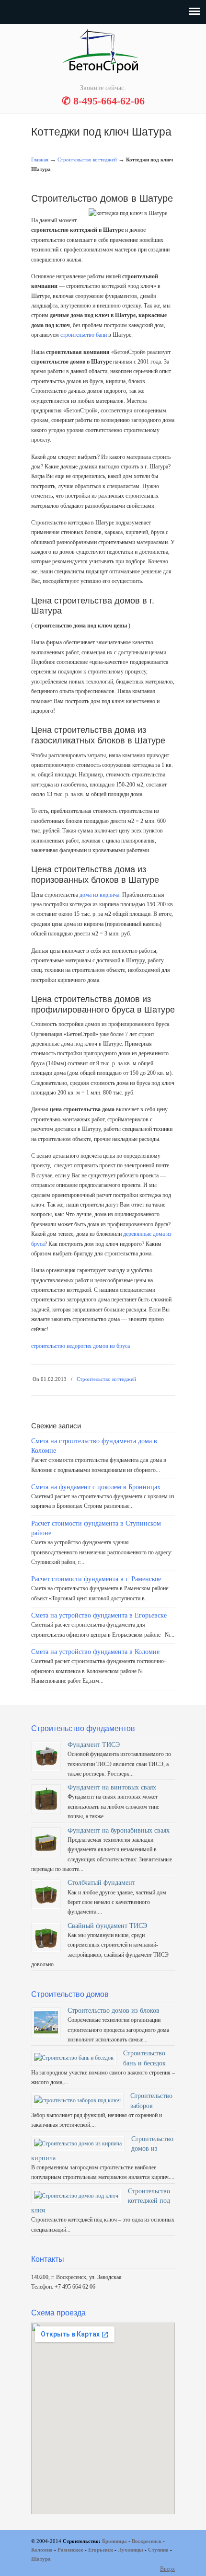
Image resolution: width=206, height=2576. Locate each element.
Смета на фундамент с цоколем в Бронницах (96, 1487)
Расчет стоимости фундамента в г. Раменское (96, 1579)
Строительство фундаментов (103, 53)
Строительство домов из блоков (114, 2010)
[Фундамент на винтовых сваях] (46, 1809)
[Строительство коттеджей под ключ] (76, 2196)
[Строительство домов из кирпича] (78, 2143)
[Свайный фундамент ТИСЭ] (46, 1948)
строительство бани (84, 335)
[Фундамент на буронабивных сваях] (46, 1852)
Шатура (41, 2559)
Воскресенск (147, 2541)
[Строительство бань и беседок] (74, 2058)
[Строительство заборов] (77, 2100)
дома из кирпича (99, 895)
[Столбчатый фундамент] (46, 1904)
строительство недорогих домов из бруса (80, 1346)
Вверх (167, 2569)
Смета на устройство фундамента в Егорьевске (99, 1615)
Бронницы (114, 2541)
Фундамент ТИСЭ (94, 1744)
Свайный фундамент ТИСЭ (107, 1926)
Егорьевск (101, 2550)
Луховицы (131, 2550)
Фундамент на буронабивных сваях (119, 1830)
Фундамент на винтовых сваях (112, 1787)
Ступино (158, 2550)
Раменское (70, 2550)
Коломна (42, 2550)
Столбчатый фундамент (101, 1882)
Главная (40, 160)
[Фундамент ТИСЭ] (46, 1767)
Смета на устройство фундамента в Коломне (95, 1652)
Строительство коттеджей (87, 160)
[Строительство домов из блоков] (46, 2032)
